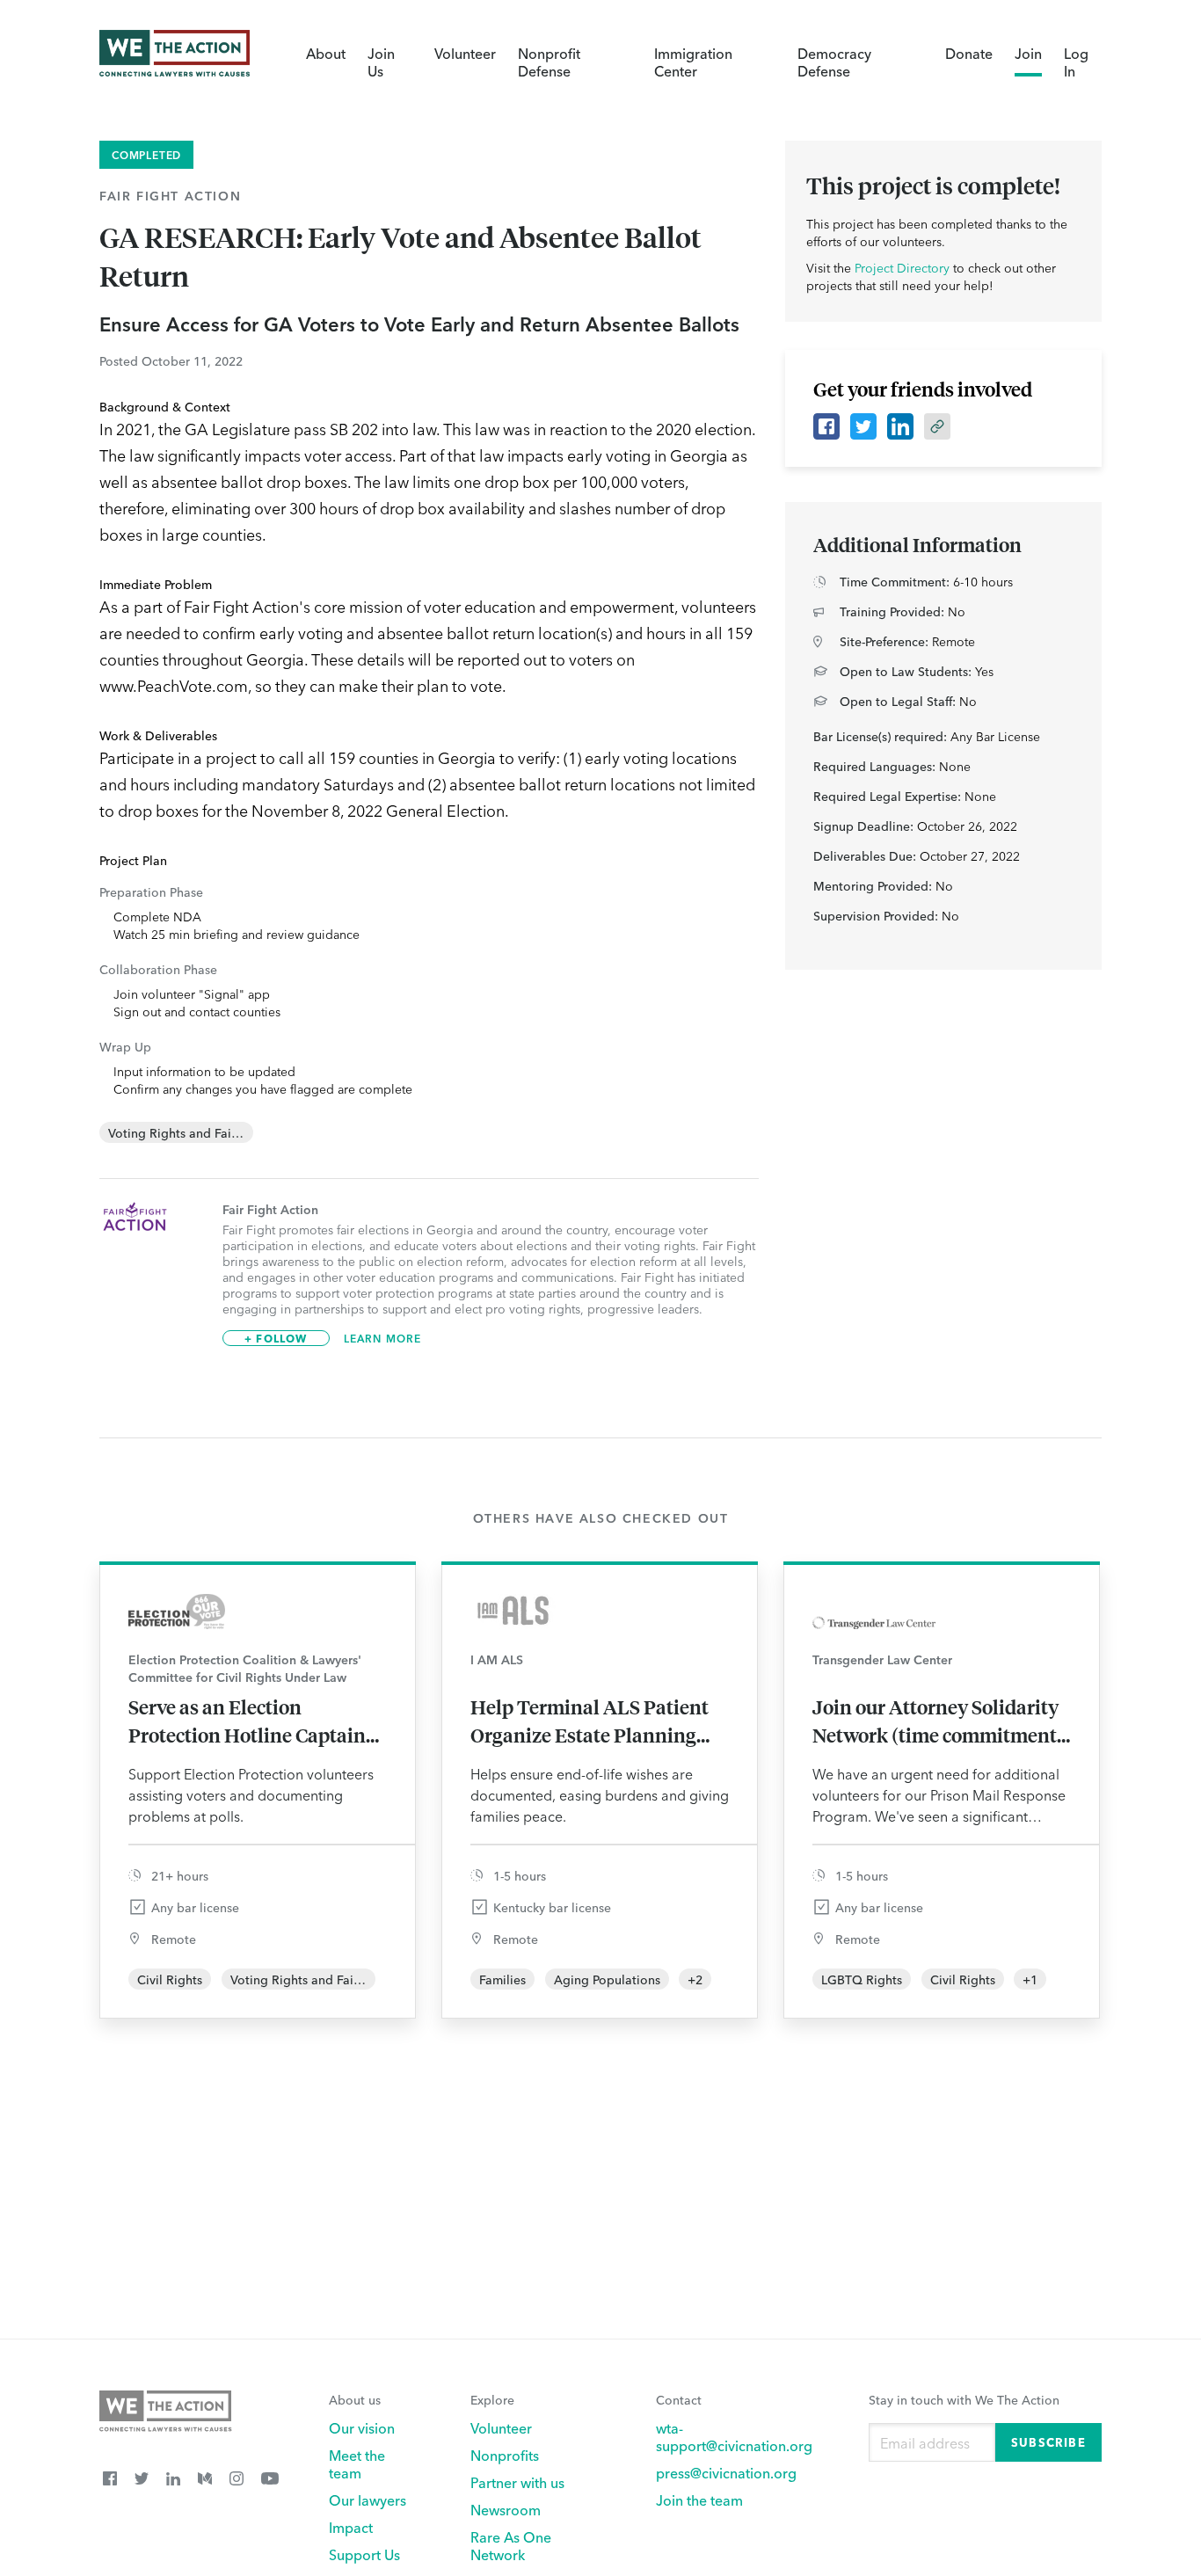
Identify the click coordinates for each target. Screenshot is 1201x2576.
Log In (1076, 62)
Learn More (383, 1338)
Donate (969, 53)
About (326, 53)
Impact (351, 2527)
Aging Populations (607, 1979)
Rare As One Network (511, 2545)
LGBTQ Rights (862, 1979)
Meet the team (357, 2463)
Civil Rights (170, 1979)
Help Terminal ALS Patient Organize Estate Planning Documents (590, 1721)
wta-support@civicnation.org (734, 2436)
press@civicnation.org (726, 2472)
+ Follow (276, 1338)
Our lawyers (368, 2500)
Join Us (381, 62)
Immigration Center (693, 62)
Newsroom (506, 2509)
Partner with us (517, 2482)
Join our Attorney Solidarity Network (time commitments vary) (939, 1721)
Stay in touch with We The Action (964, 2399)
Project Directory (902, 267)
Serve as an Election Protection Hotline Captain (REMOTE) (247, 1721)
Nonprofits (505, 2455)
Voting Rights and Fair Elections (200, 1132)
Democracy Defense (834, 62)
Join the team (699, 2500)
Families (502, 1979)
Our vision (362, 2427)
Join (1028, 53)
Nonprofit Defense (549, 62)
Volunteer (465, 53)
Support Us (364, 2554)
